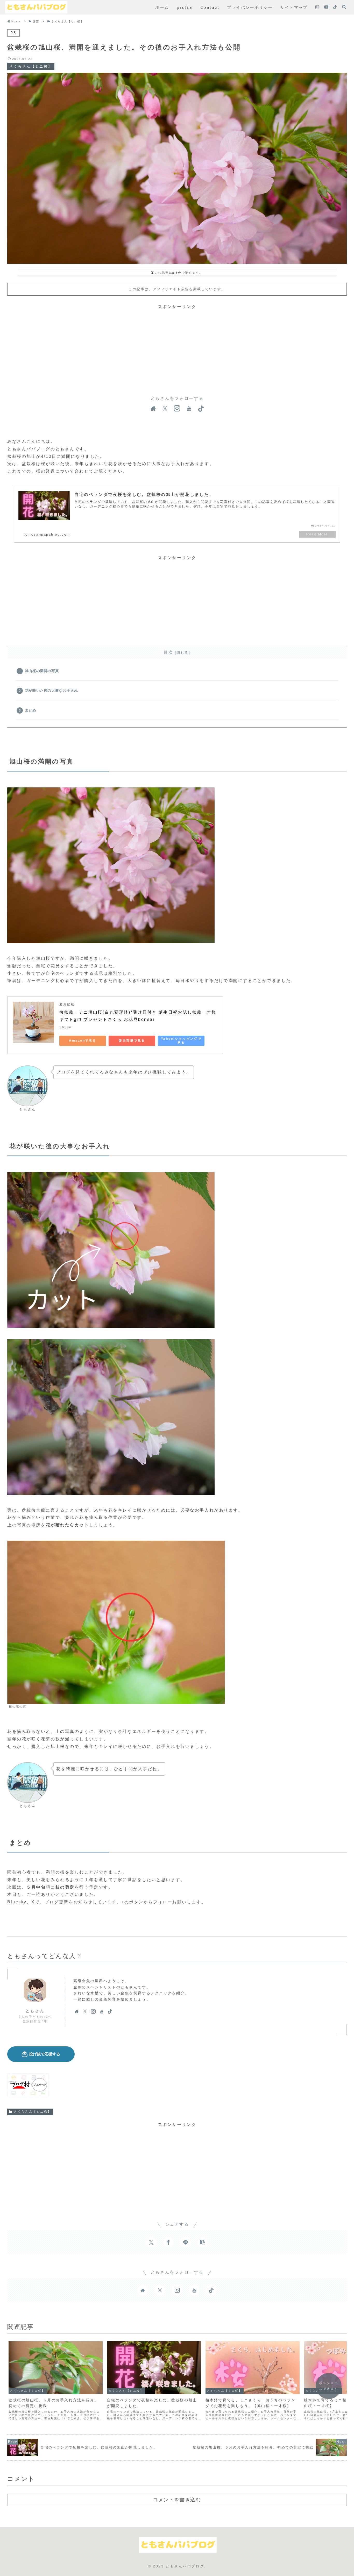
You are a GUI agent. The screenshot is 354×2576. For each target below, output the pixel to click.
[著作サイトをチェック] (153, 409)
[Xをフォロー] (165, 409)
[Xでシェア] (151, 2242)
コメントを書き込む (177, 2500)
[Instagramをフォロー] (317, 7)
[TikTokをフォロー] (335, 7)
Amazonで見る (83, 1041)
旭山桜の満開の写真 (42, 671)
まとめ (31, 710)
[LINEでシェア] (186, 2242)
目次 (168, 652)
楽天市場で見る (132, 1041)
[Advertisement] (177, 347)
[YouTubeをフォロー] (326, 7)
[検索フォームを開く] (344, 7)
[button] (203, 2242)
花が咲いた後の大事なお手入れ (51, 691)
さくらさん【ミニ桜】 (33, 2112)
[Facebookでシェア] (168, 2242)
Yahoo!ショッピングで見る (181, 1041)
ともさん (35, 2011)
